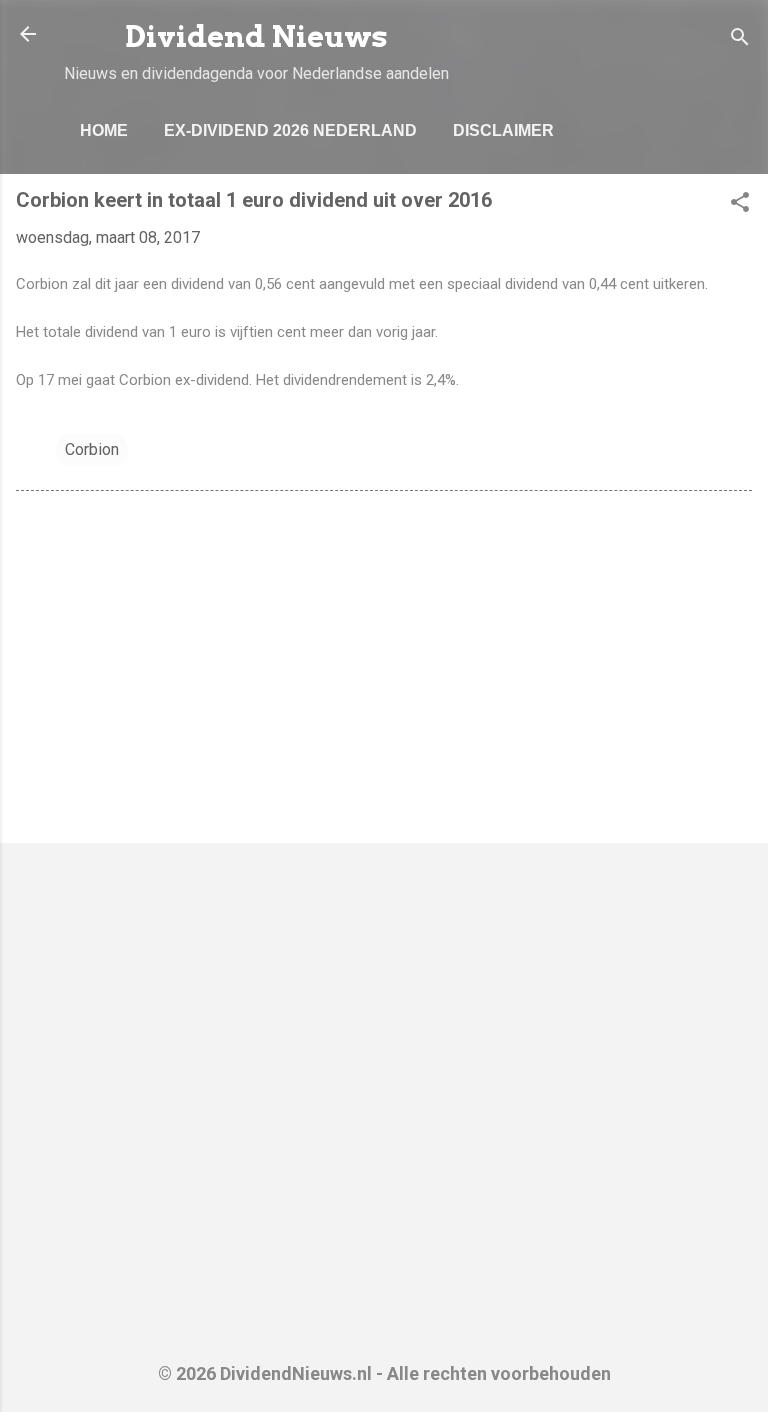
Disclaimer (503, 130)
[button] (740, 205)
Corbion (92, 449)
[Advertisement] (384, 671)
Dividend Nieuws (256, 36)
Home (104, 130)
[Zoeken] (740, 40)
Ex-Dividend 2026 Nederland (290, 130)
